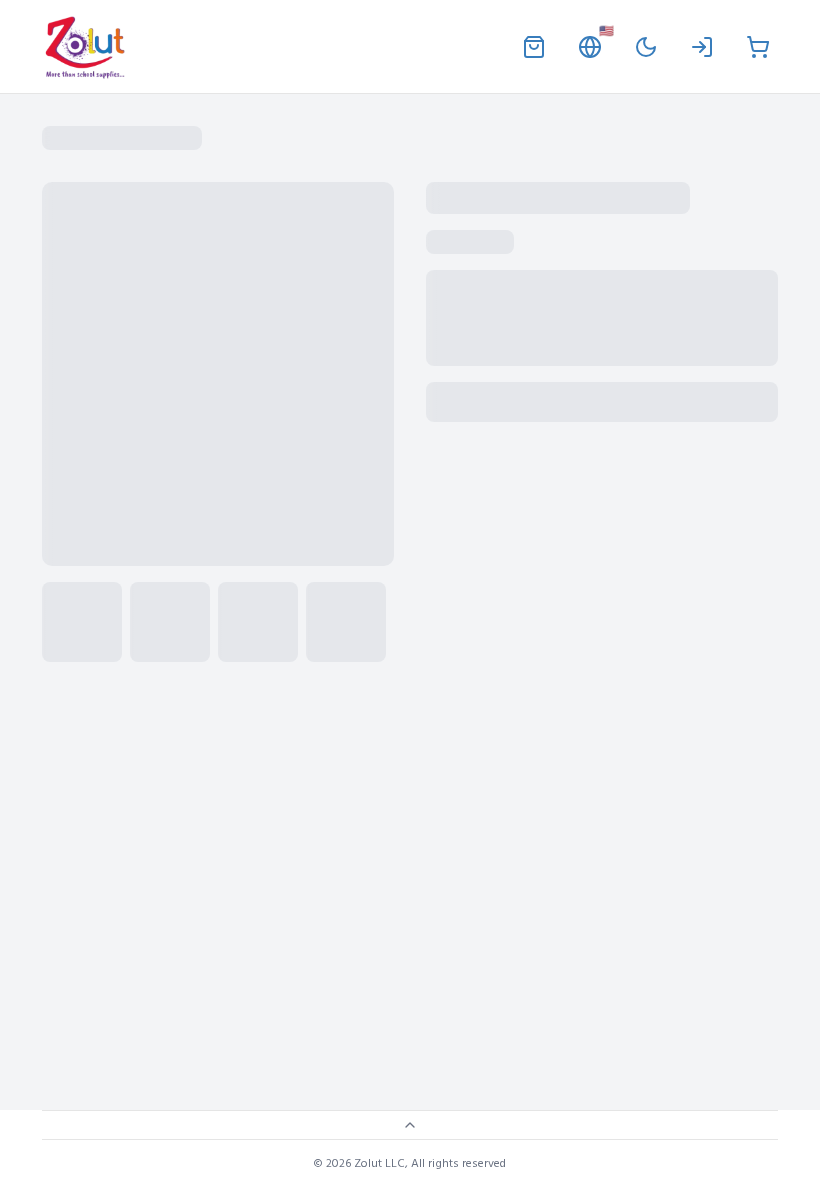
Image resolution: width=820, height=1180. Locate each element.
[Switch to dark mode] (646, 47)
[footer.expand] (410, 1125)
